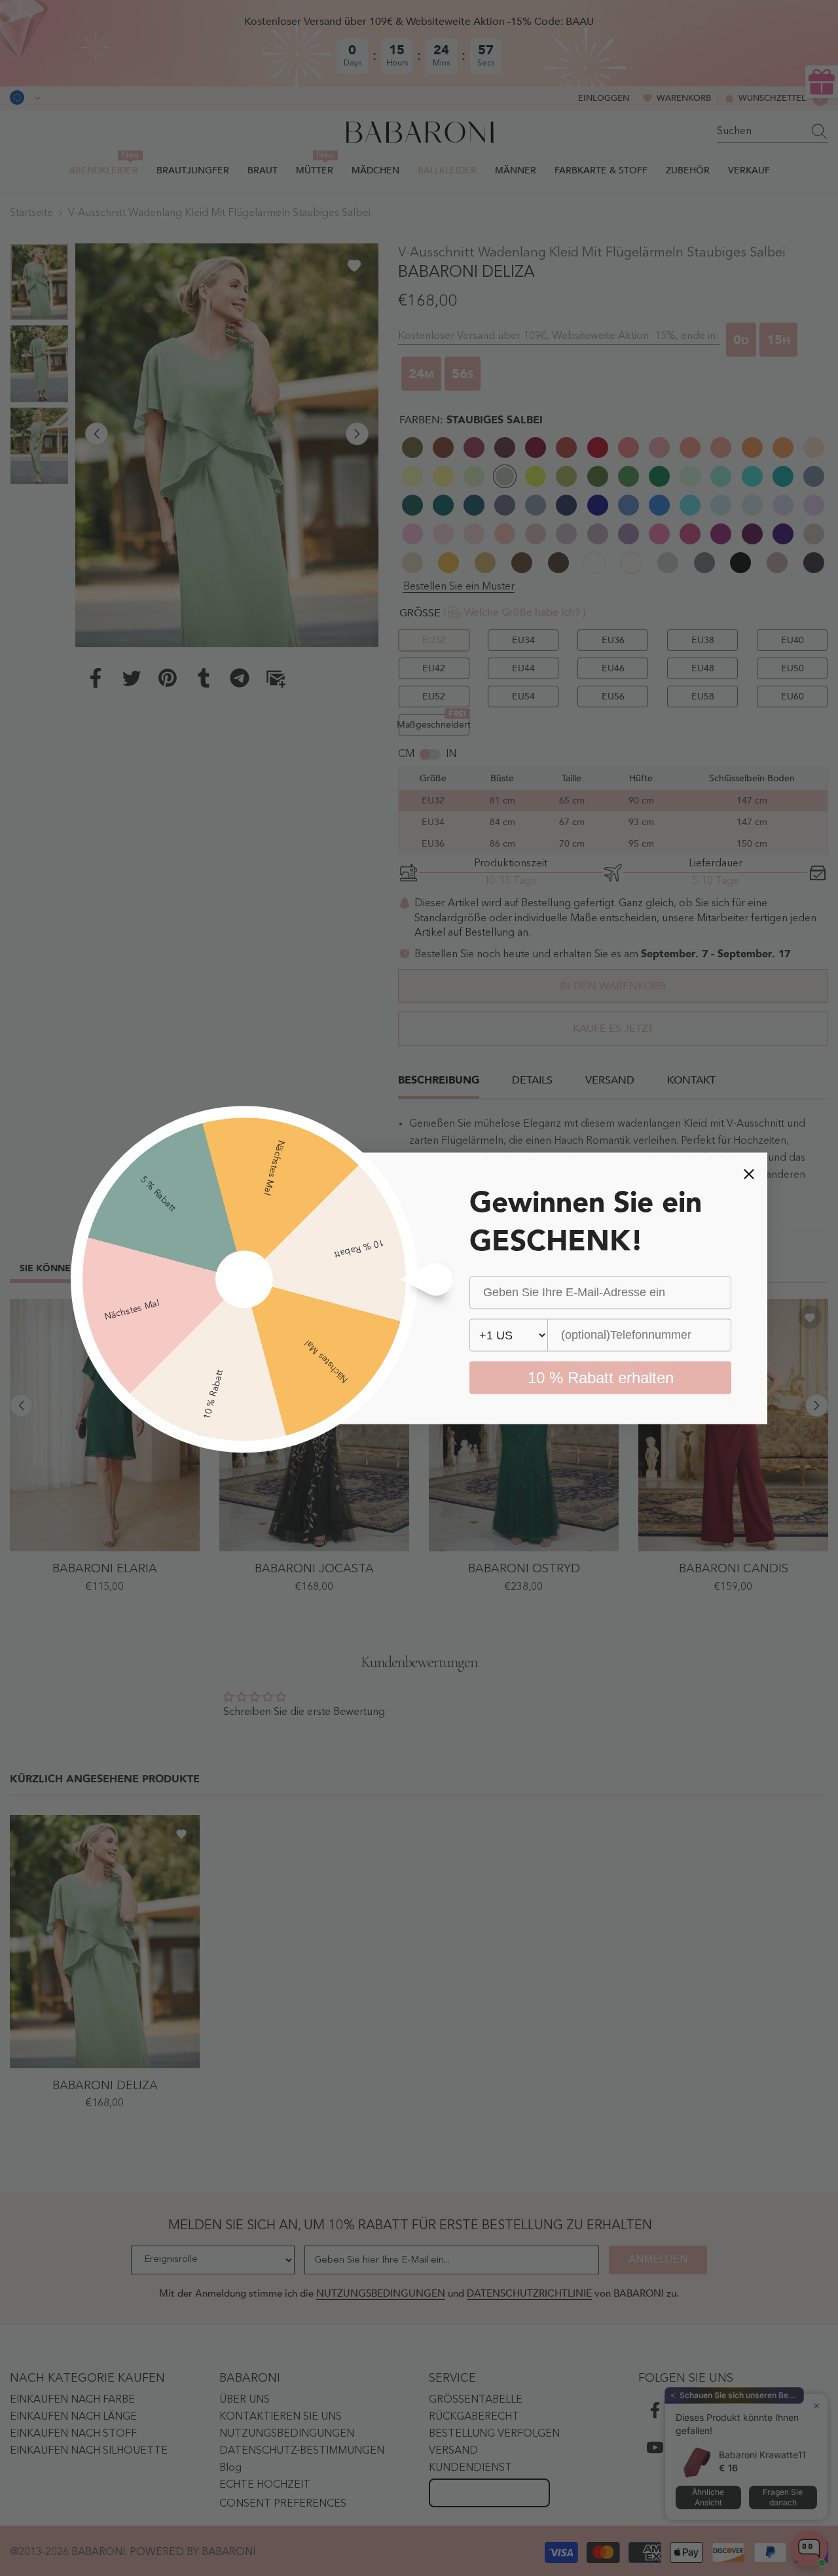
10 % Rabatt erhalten (601, 1377)
